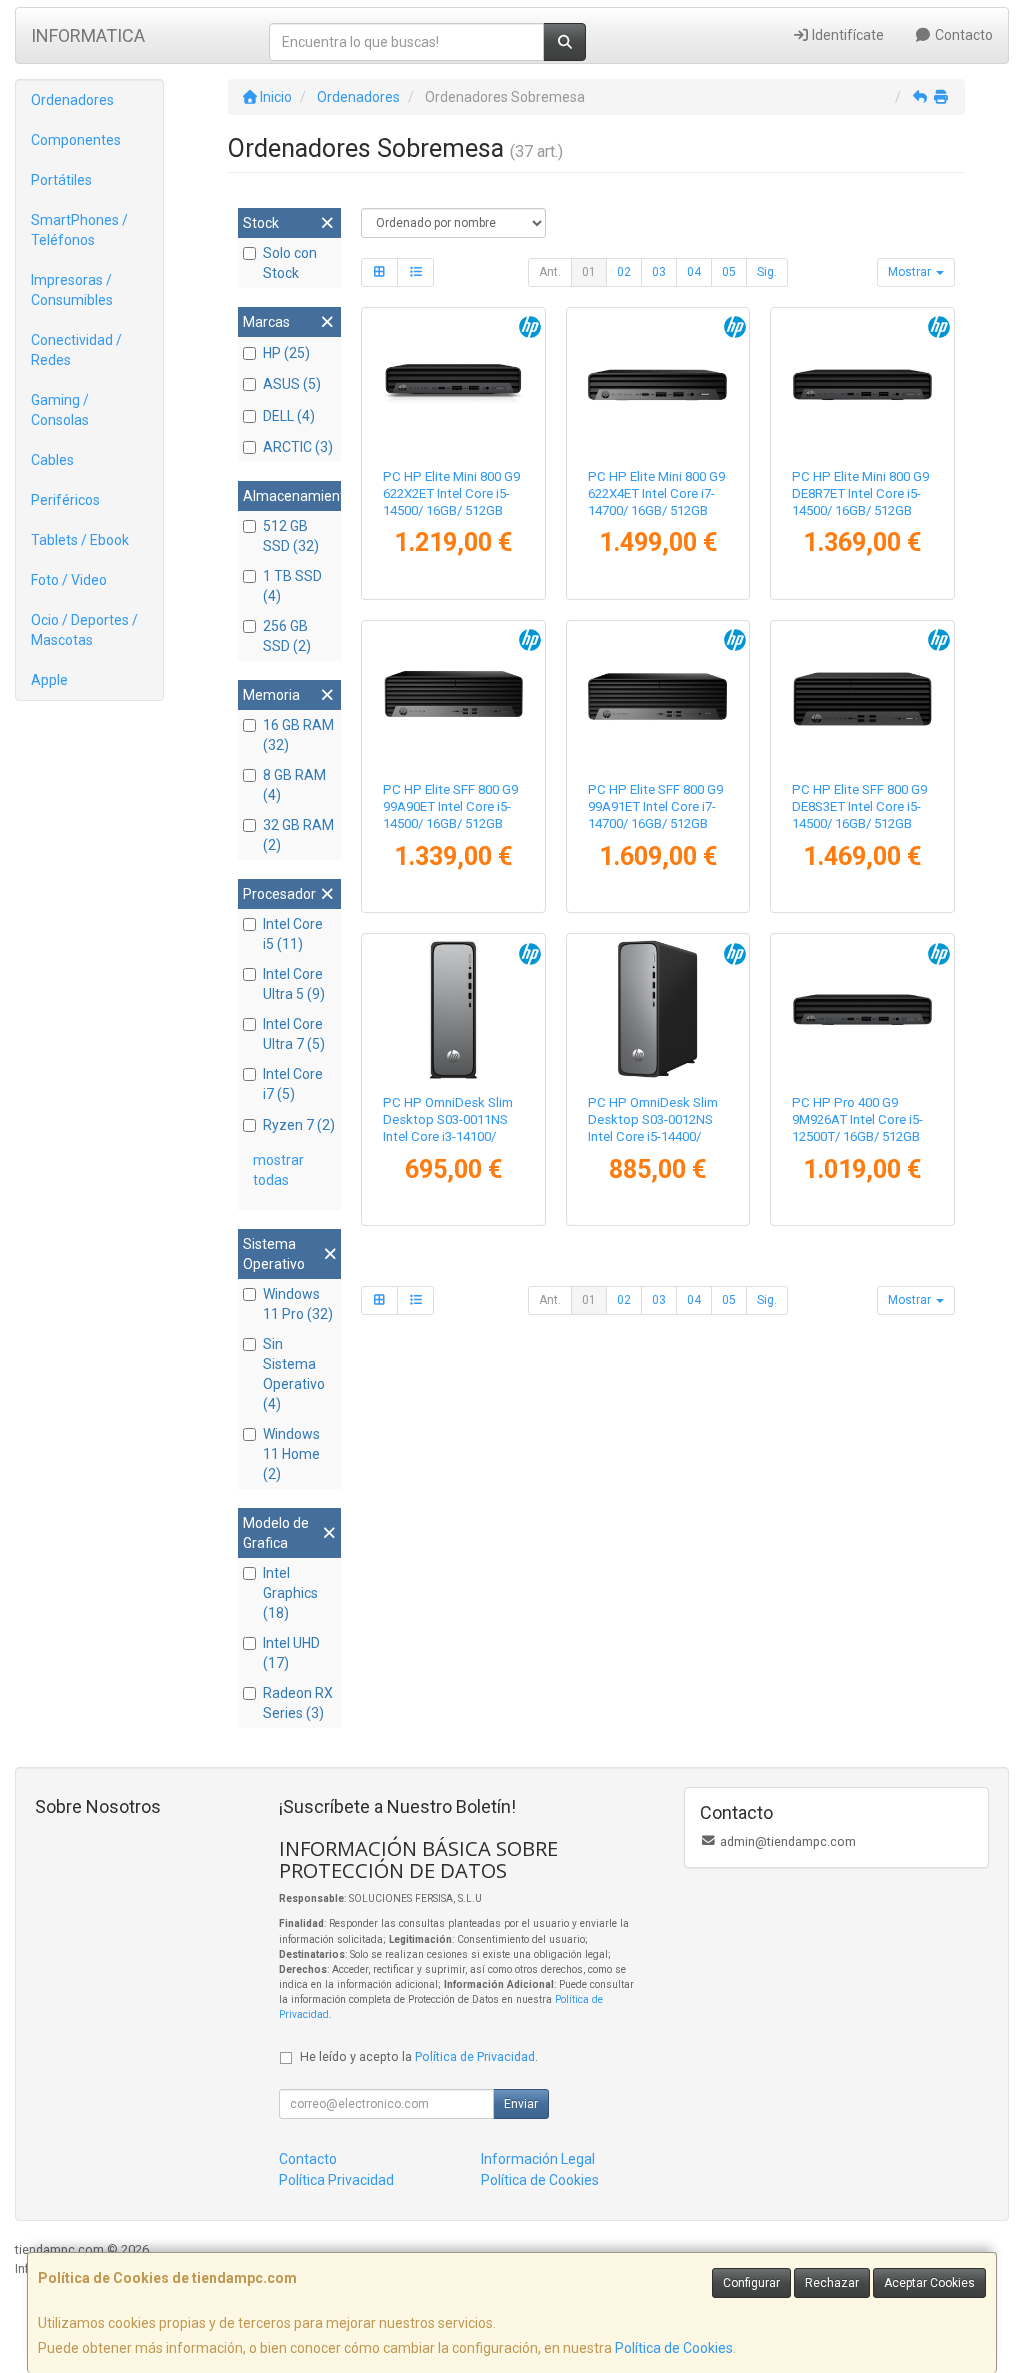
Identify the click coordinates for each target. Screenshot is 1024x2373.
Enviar (521, 2104)
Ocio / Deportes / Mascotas (84, 630)
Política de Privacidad (475, 2056)
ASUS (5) (292, 384)
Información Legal (538, 2159)
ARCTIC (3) (298, 447)
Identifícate (846, 35)
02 (624, 272)
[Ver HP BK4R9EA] (657, 1009)
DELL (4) (289, 416)
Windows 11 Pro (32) (298, 1304)
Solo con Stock (290, 263)
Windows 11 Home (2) (291, 1454)
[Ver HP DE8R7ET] (862, 383)
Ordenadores (72, 100)
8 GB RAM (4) (294, 785)
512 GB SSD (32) (291, 536)
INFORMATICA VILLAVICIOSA (88, 41)
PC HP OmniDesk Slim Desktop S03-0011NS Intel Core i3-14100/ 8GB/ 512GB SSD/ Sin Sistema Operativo (448, 1137)
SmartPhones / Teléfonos (79, 230)
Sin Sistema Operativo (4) (294, 1374)
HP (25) (286, 353)
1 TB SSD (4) (292, 586)
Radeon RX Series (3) (298, 1703)
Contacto (962, 35)
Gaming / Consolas (60, 410)
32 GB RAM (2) (298, 835)
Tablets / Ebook (80, 540)
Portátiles (61, 180)
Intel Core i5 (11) (293, 934)
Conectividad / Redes (76, 350)
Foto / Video (69, 580)
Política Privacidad (336, 2180)
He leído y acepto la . (419, 2056)
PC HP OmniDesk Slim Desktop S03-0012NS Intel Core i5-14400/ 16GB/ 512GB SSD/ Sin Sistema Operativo (653, 1137)
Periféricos (65, 500)
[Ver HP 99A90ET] (453, 696)
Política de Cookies (674, 2348)
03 (659, 272)
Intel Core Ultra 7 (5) (294, 1034)
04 (694, 272)
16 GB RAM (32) (298, 735)
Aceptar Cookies (929, 2283)
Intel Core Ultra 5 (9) (294, 984)
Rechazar (832, 2283)
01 (589, 272)
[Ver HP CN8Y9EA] (453, 1009)
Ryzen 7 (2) (299, 1125)
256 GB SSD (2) (287, 636)
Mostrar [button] (911, 272)
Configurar (751, 2283)
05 (729, 272)
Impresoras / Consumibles (72, 290)
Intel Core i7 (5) (293, 1084)
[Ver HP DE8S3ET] (862, 696)
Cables (52, 460)
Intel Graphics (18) (290, 1593)
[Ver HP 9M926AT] (862, 1009)
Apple (49, 680)
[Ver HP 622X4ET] (657, 383)
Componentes (76, 140)
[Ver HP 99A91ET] (657, 696)
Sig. (767, 272)
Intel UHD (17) (291, 1653)
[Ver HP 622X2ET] (453, 383)
